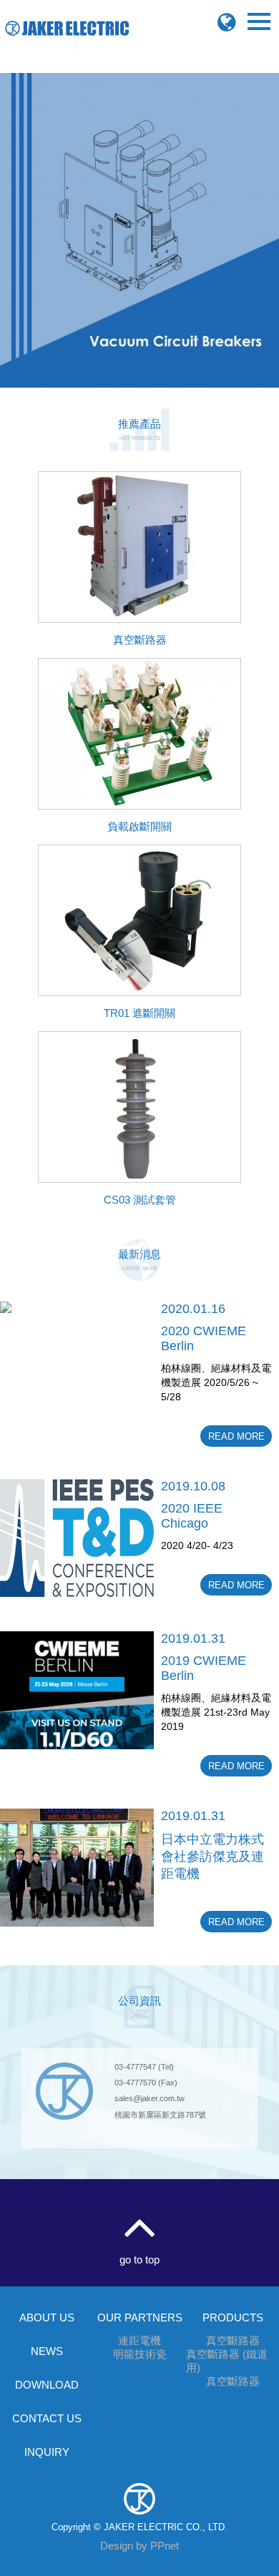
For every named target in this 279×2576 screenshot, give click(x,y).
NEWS (47, 2351)
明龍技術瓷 (140, 2354)
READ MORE (236, 1436)
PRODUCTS (233, 2317)
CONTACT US (47, 2418)
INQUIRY (47, 2452)
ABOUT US (47, 2317)
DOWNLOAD (47, 2385)
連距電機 (139, 2340)
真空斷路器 (233, 2340)
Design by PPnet (139, 2546)
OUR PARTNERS (140, 2317)
